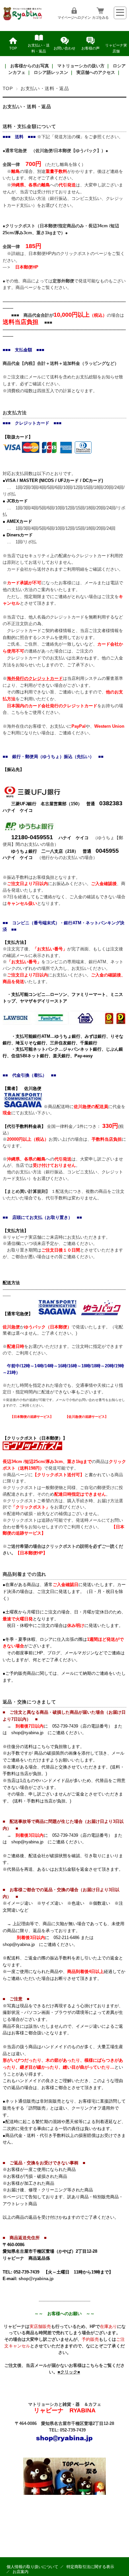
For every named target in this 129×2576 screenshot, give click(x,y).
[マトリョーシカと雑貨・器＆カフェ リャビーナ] (23, 19)
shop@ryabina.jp (36, 2279)
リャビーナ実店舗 (116, 48)
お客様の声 (90, 48)
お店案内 (21, 2572)
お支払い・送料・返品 (39, 48)
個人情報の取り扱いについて (32, 2567)
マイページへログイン (74, 17)
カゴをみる (100, 17)
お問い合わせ (64, 48)
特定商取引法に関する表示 (90, 2567)
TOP (13, 48)
